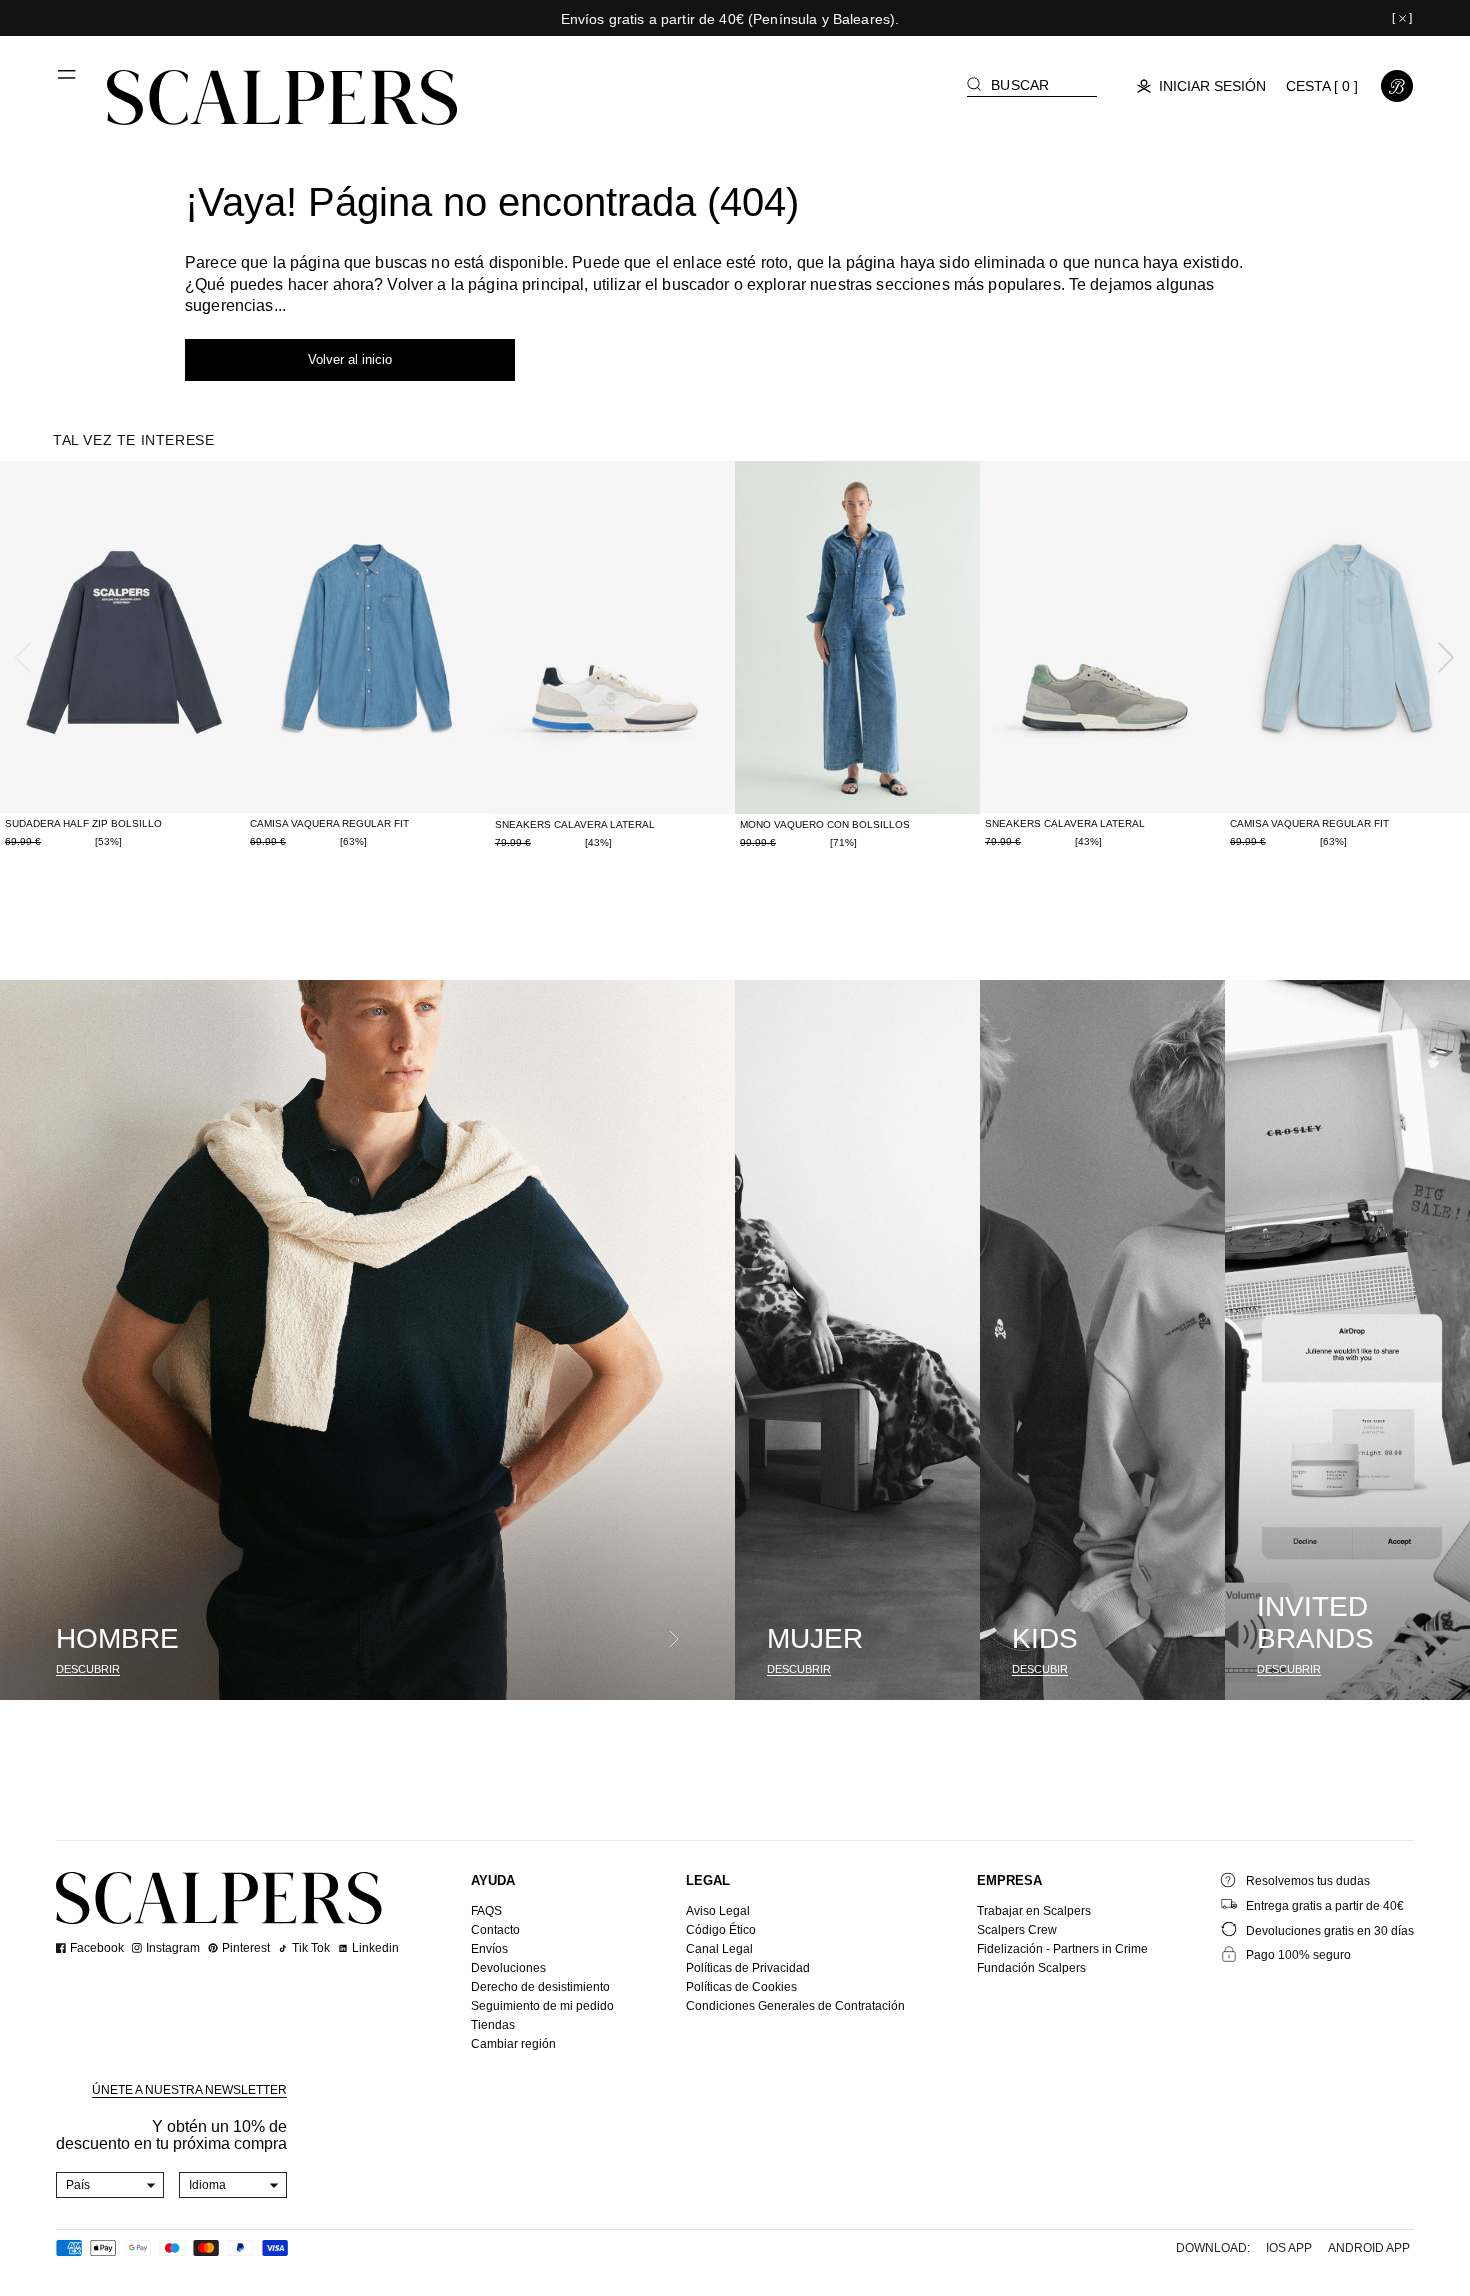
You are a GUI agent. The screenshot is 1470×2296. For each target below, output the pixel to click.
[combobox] (110, 2185)
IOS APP (1289, 2248)
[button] (68, 82)
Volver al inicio (350, 359)
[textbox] (110, 2185)
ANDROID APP (1369, 2248)
